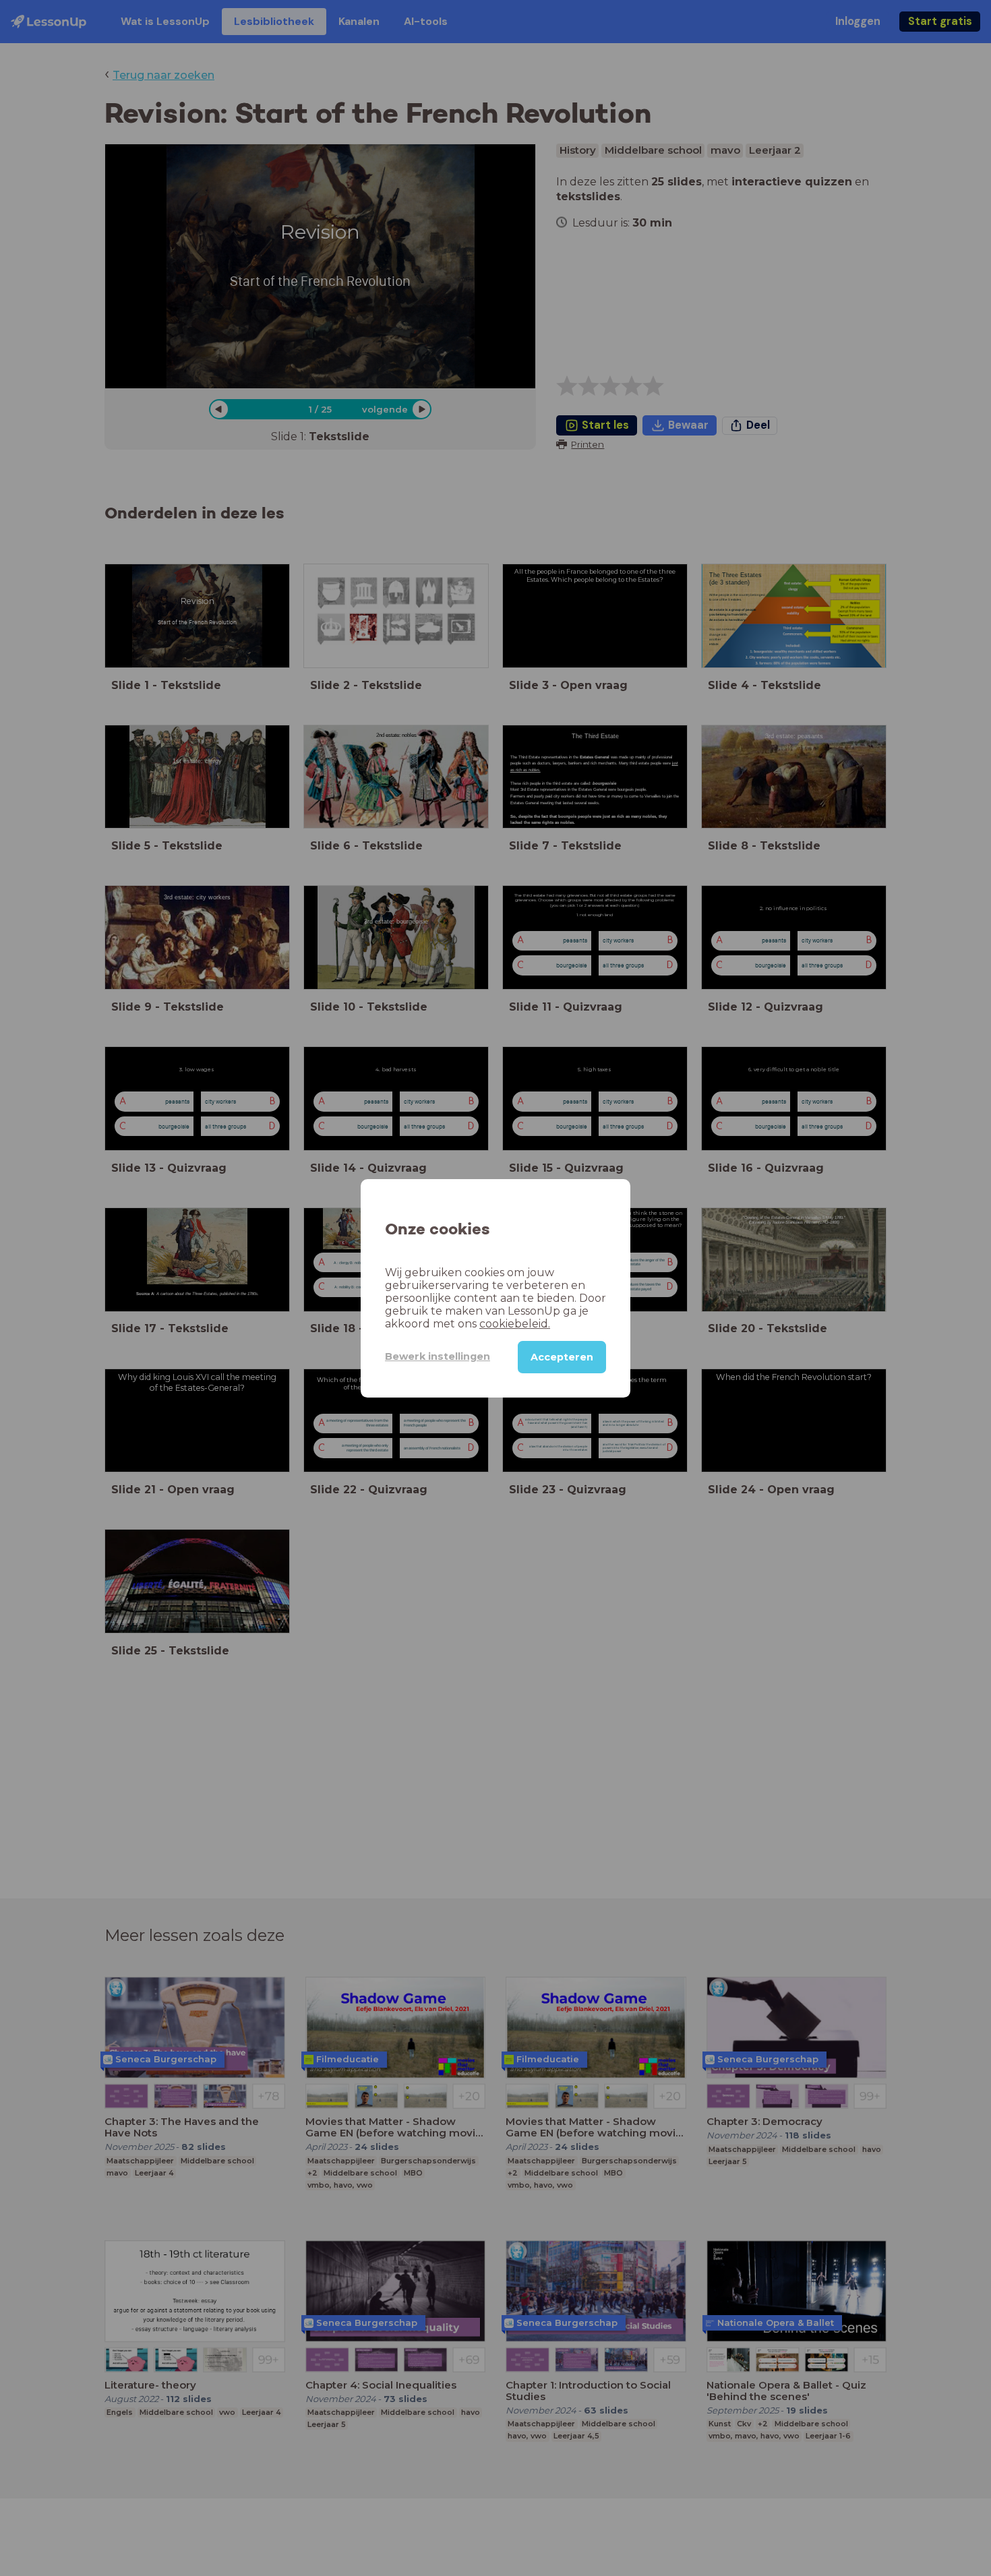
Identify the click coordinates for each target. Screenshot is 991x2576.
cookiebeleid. (515, 1323)
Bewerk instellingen (438, 1356)
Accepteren (562, 1356)
